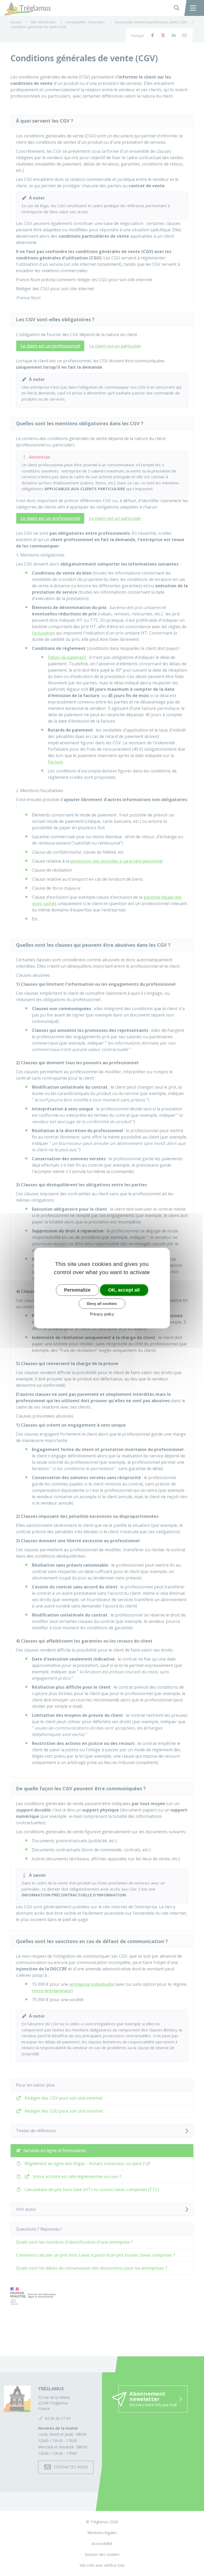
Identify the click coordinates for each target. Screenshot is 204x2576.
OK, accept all (124, 1290)
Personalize (77, 1290)
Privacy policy (102, 1314)
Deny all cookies (102, 1304)
